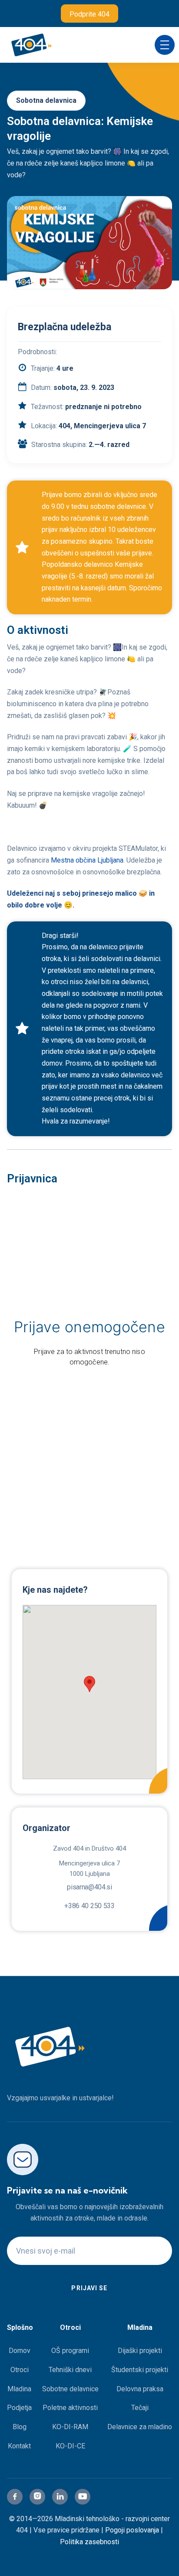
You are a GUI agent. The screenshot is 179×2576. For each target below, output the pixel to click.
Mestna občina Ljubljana (86, 860)
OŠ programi (70, 2351)
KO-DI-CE (70, 2446)
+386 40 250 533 (89, 1906)
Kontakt (19, 2446)
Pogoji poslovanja (132, 2530)
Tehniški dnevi (70, 2370)
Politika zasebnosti (89, 2542)
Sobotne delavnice (70, 2389)
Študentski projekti (140, 2370)
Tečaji (140, 2408)
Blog (20, 2427)
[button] (165, 45)
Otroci (20, 2370)
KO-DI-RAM (70, 2427)
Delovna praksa (140, 2389)
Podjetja (19, 2408)
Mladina (19, 2389)
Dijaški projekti (140, 2351)
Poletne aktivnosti (70, 2408)
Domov (20, 2351)
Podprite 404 (89, 14)
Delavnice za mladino (140, 2427)
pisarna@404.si (89, 1887)
